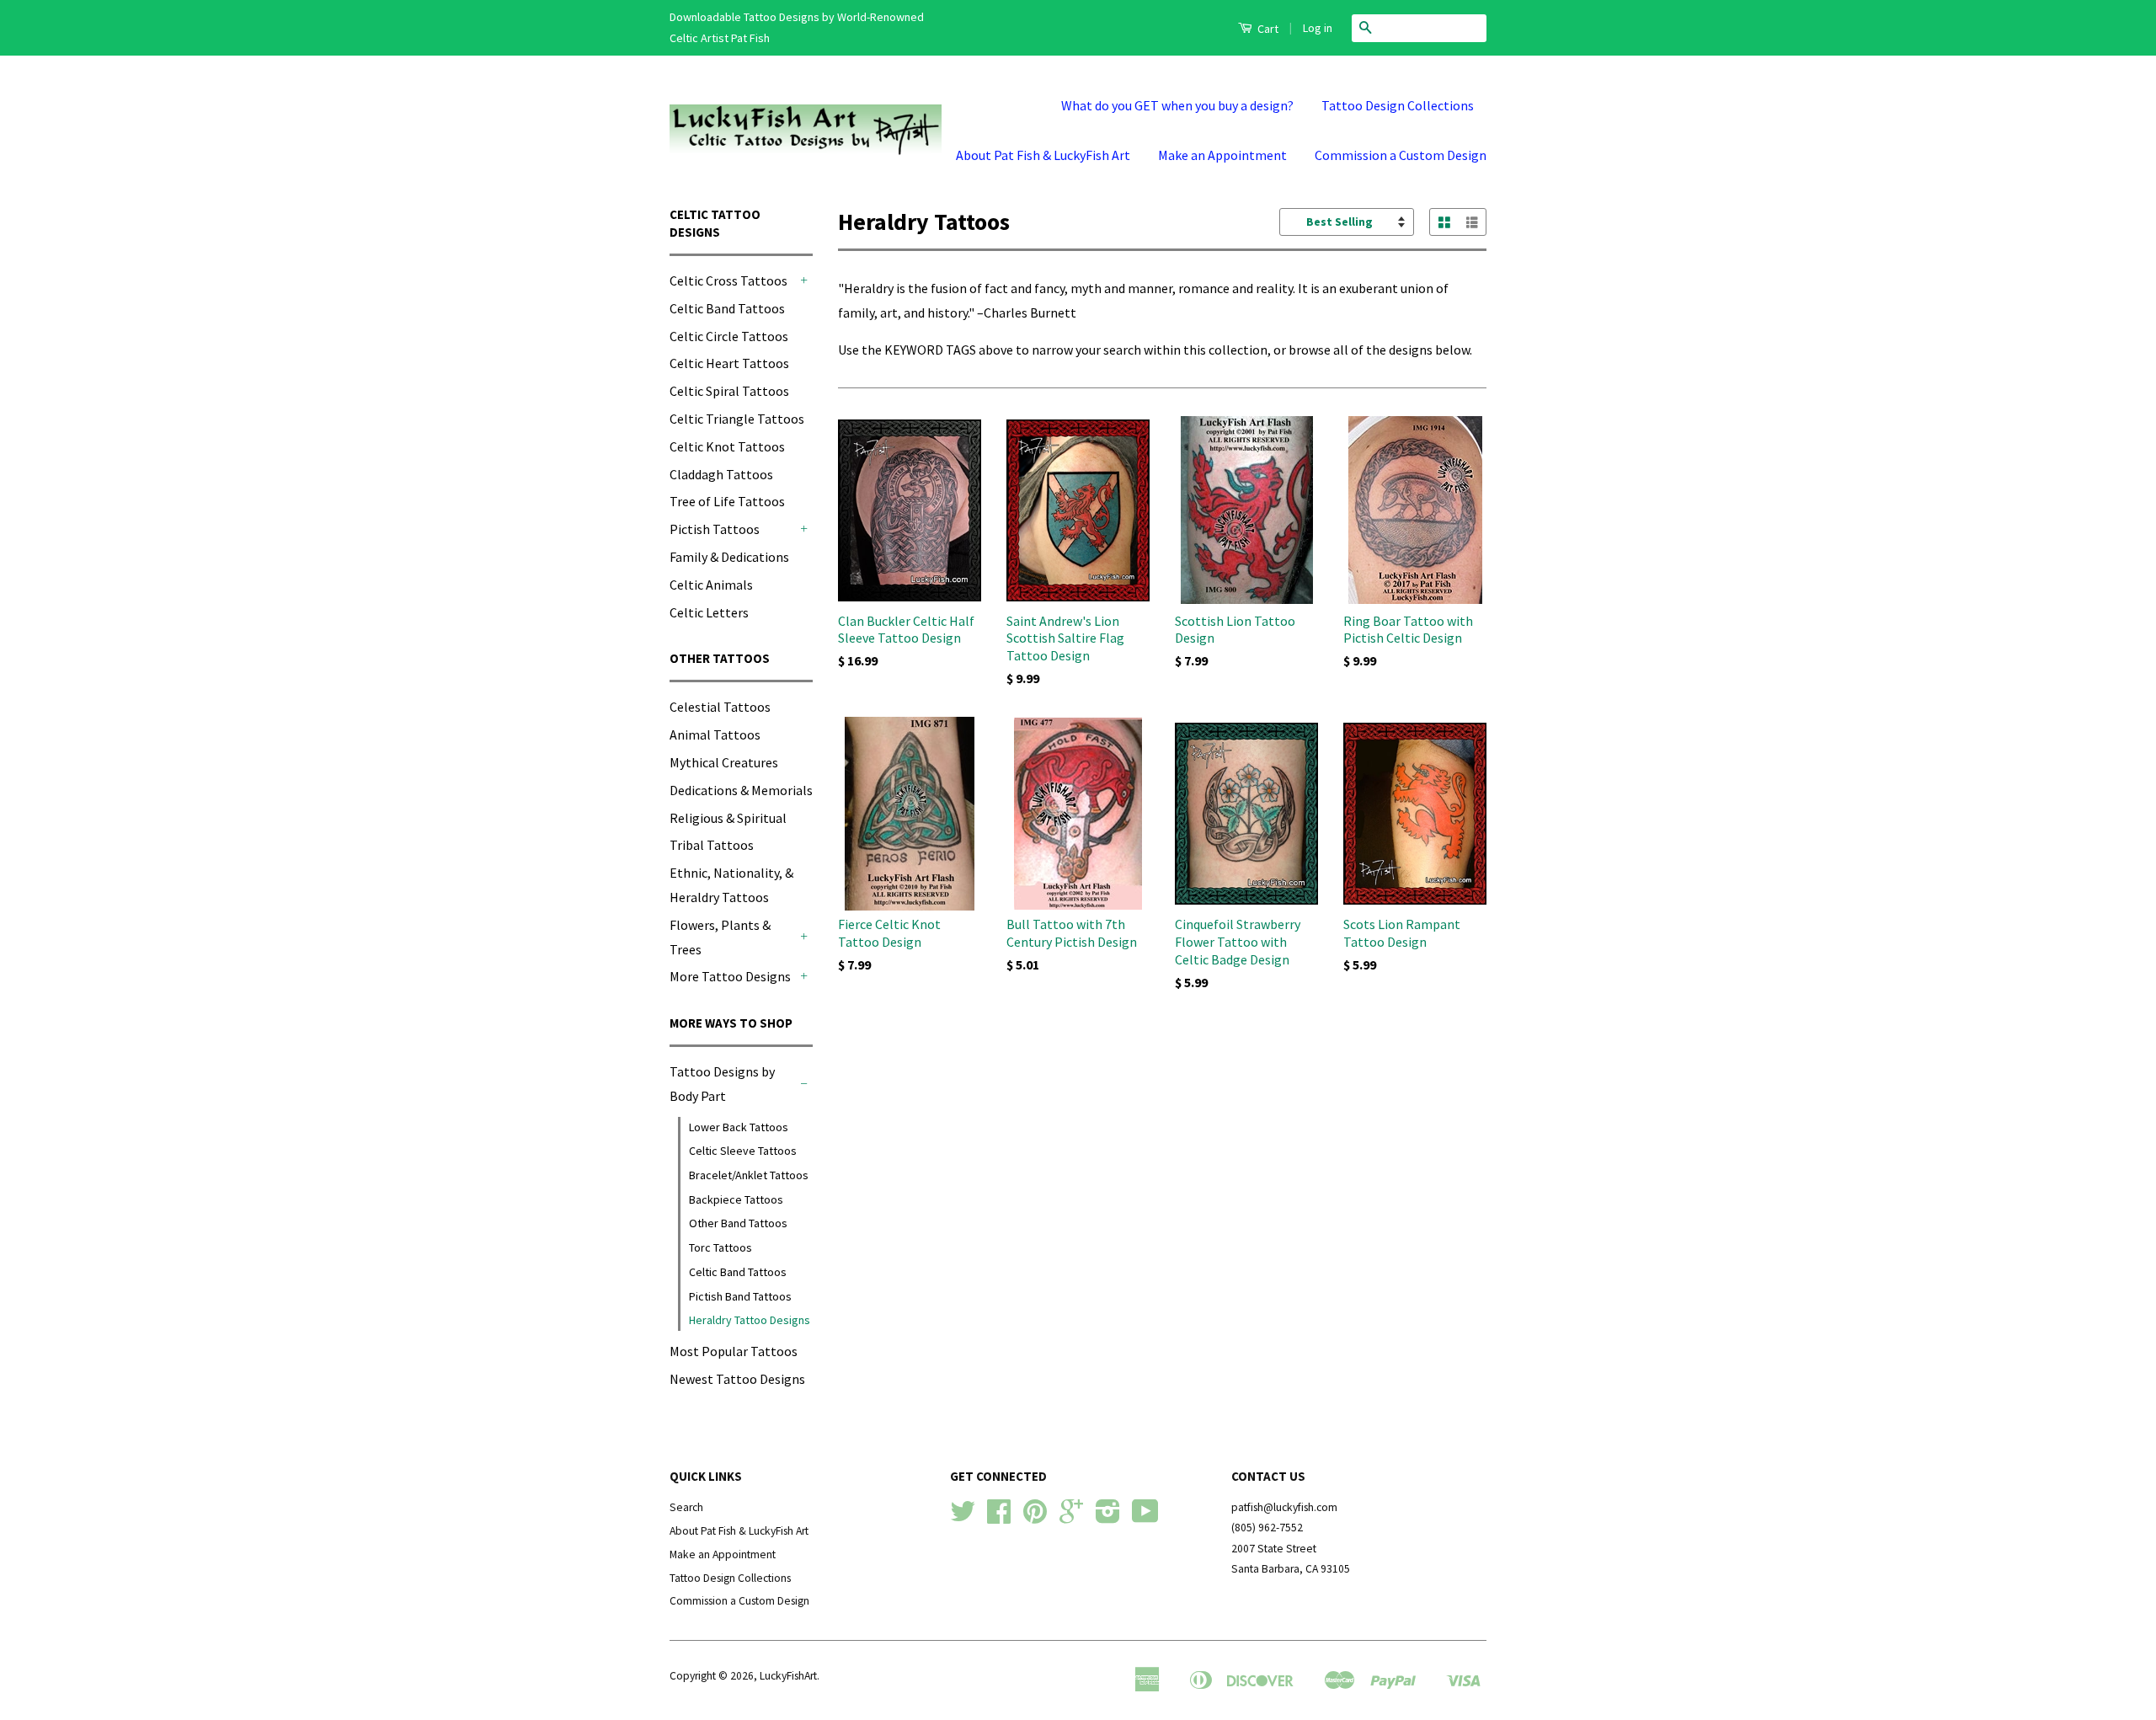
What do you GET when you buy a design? (1177, 105)
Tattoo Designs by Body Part (722, 1084)
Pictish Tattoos (715, 529)
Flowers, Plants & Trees (720, 937)
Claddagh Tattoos (721, 474)
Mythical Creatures (724, 762)
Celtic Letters (709, 612)
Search (686, 1507)
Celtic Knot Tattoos (727, 446)
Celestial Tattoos (720, 707)
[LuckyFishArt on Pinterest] (1035, 1517)
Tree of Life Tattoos (727, 501)
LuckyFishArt (788, 1676)
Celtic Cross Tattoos (728, 280)
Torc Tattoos (720, 1247)
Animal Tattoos (715, 734)
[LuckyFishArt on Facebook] (999, 1517)
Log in (1318, 28)
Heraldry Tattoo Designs (750, 1320)
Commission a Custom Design (1401, 155)
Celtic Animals (711, 585)
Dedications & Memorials (741, 790)
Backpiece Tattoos (736, 1199)
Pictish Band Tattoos (740, 1296)
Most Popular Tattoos (734, 1351)
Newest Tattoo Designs (737, 1379)
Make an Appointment (1222, 155)
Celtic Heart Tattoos (729, 363)
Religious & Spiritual (728, 818)
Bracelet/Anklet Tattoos (749, 1175)
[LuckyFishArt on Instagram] (1108, 1517)
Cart (1267, 29)
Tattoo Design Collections (1398, 105)
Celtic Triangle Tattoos (737, 419)
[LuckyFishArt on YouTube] (1145, 1517)
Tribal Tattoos (712, 845)
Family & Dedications (729, 557)
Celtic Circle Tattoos (729, 336)
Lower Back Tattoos (739, 1127)
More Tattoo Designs (730, 976)
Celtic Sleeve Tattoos (743, 1151)
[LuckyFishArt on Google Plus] (1071, 1517)
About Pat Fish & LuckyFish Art (1043, 155)
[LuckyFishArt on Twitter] (963, 1517)
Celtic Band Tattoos (727, 308)
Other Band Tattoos (738, 1223)
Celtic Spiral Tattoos (729, 391)
